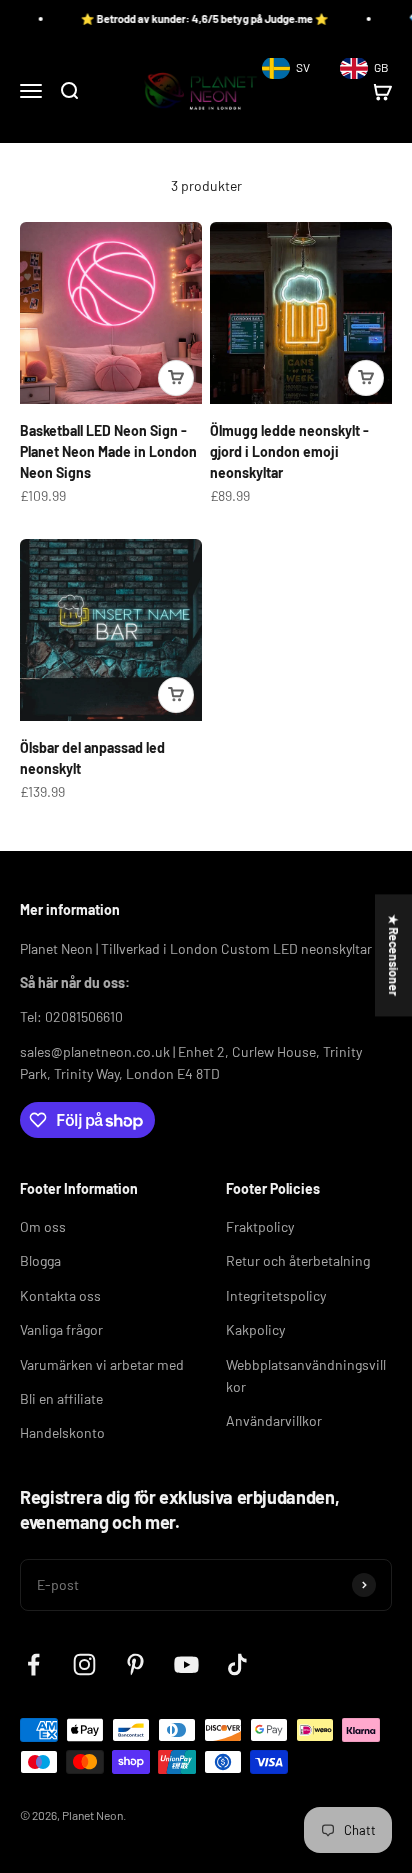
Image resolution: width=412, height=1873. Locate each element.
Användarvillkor (274, 1420)
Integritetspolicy (276, 1295)
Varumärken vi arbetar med (102, 1364)
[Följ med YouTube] (186, 1664)
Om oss (43, 1226)
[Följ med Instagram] (84, 1664)
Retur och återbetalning (298, 1260)
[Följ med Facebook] (33, 1664)
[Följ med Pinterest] (135, 1664)
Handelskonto (62, 1432)
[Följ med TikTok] (237, 1664)
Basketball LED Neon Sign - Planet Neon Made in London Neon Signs (108, 451)
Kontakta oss (60, 1295)
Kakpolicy (255, 1329)
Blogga (40, 1260)
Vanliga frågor (61, 1329)
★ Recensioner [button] (394, 955)
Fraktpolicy (260, 1226)
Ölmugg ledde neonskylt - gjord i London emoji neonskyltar (289, 451)
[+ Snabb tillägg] (176, 378)
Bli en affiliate (61, 1398)
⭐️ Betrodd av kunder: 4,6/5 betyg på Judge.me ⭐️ (192, 18)
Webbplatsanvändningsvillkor (306, 1375)
